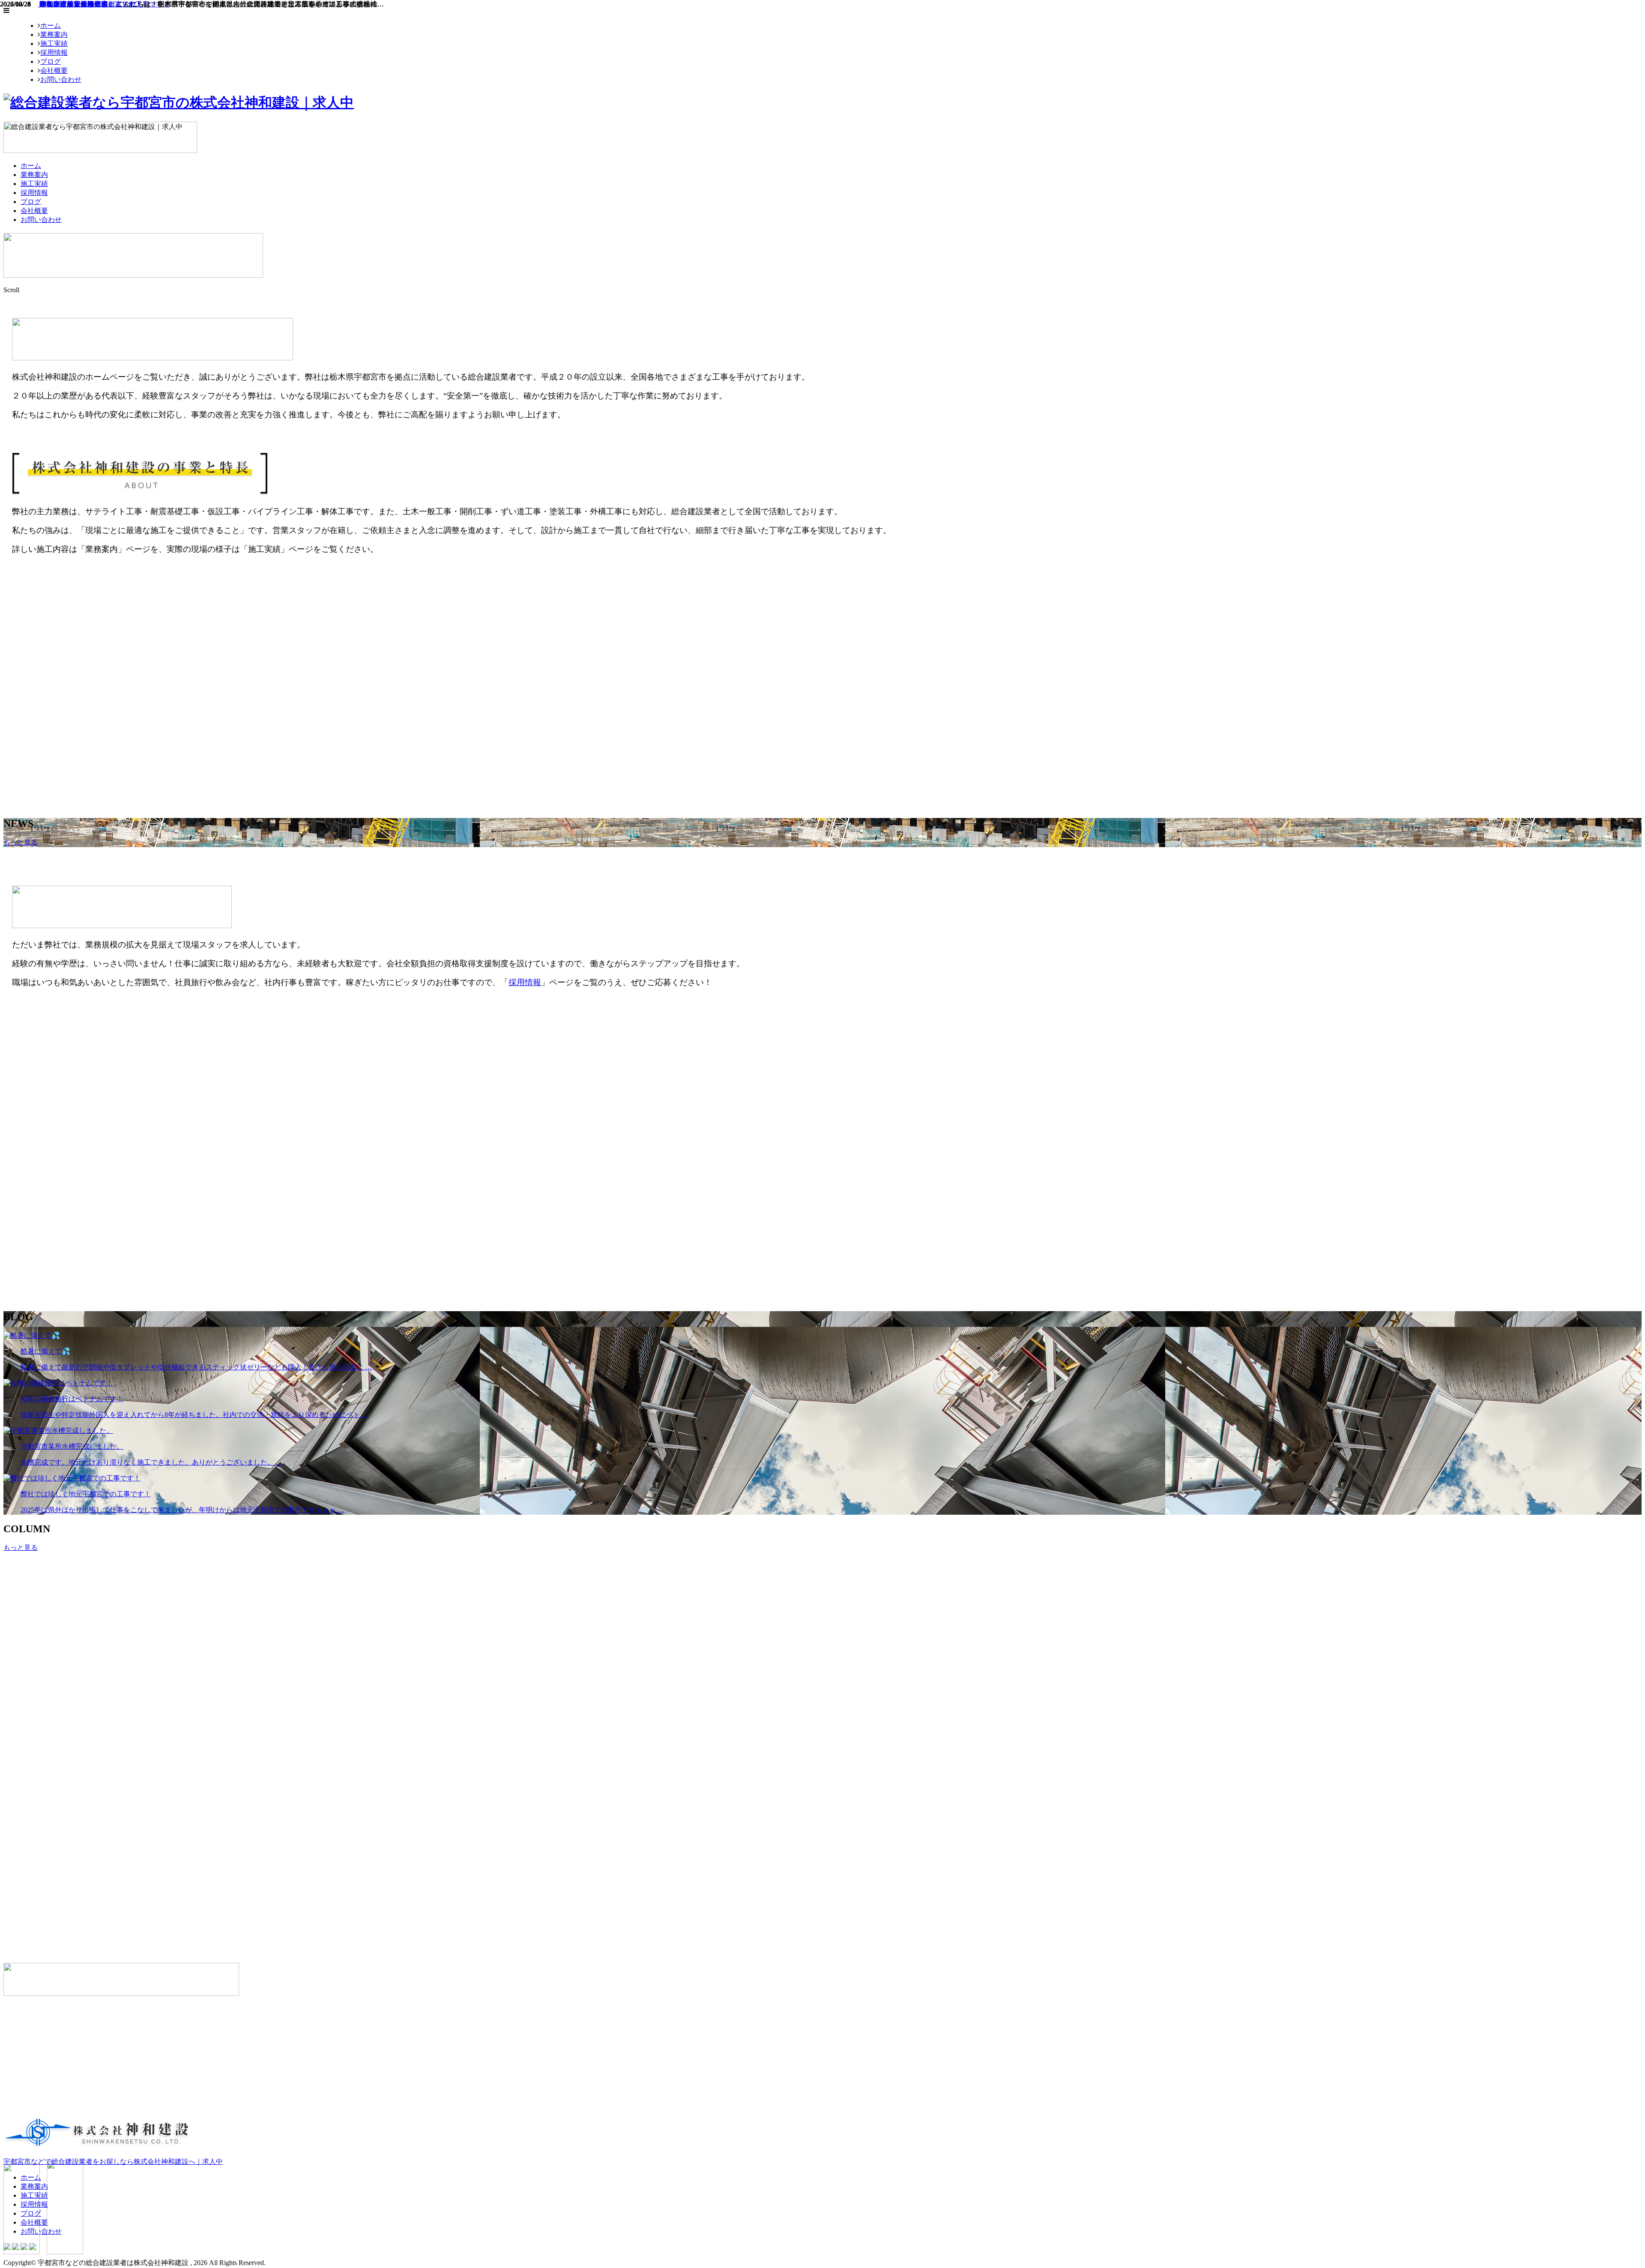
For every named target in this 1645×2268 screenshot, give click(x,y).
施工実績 (54, 43)
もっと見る (21, 842)
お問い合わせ (61, 79)
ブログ (51, 61)
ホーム (51, 25)
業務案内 (54, 34)
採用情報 (54, 52)
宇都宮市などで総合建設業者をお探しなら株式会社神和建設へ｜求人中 (113, 2162)
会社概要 (54, 70)
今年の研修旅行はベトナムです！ (90, 4)
